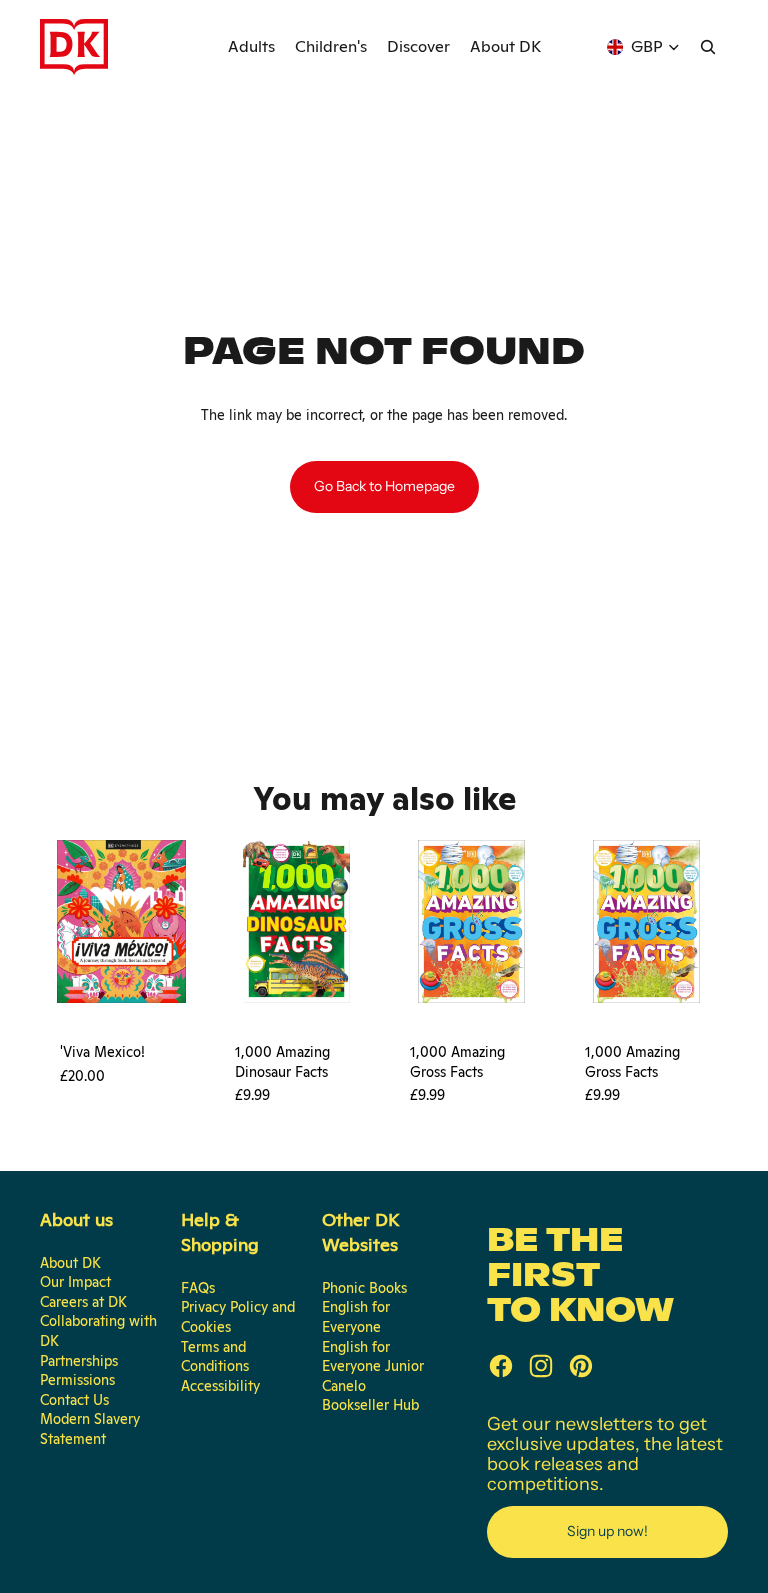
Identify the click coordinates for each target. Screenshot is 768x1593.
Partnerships (79, 1361)
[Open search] (708, 47)
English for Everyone (356, 1317)
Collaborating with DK (98, 1331)
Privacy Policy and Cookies (238, 1317)
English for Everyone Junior (373, 1357)
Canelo (344, 1386)
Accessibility (220, 1386)
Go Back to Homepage (384, 486)
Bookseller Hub (370, 1405)
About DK (70, 1263)
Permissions (77, 1380)
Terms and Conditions (215, 1357)
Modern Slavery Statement (90, 1429)
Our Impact (75, 1282)
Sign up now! (607, 1531)
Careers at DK (83, 1302)
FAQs (198, 1288)
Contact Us (74, 1400)
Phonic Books (364, 1288)
